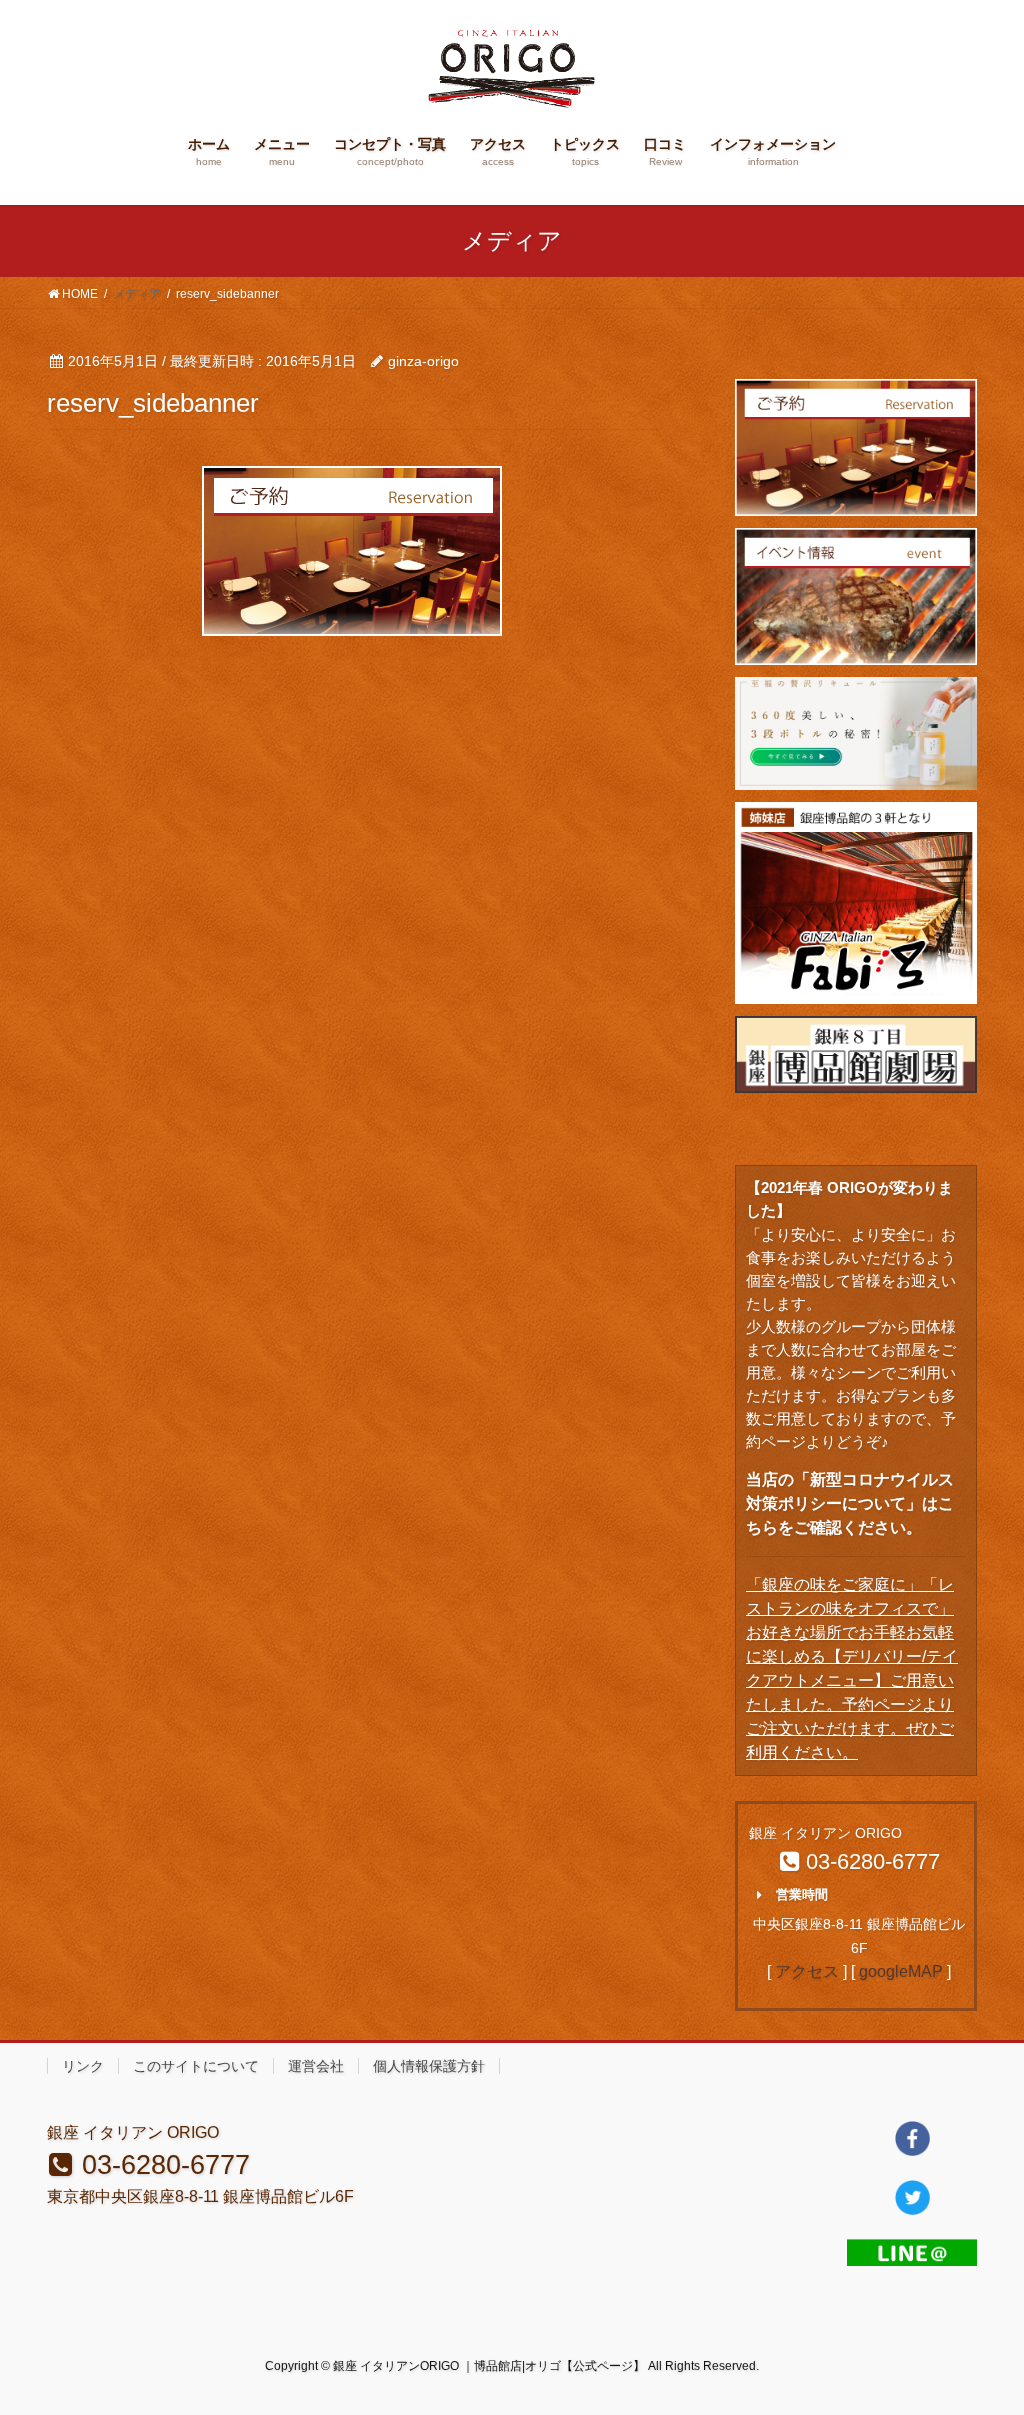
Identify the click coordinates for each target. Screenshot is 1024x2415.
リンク (83, 2066)
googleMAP (901, 1971)
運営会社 (316, 2066)
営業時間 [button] (802, 1894)
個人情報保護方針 (429, 2066)
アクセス (807, 1971)
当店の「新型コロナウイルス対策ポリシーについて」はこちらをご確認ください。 (850, 1503)
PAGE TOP (980, 2325)
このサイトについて (196, 2066)
